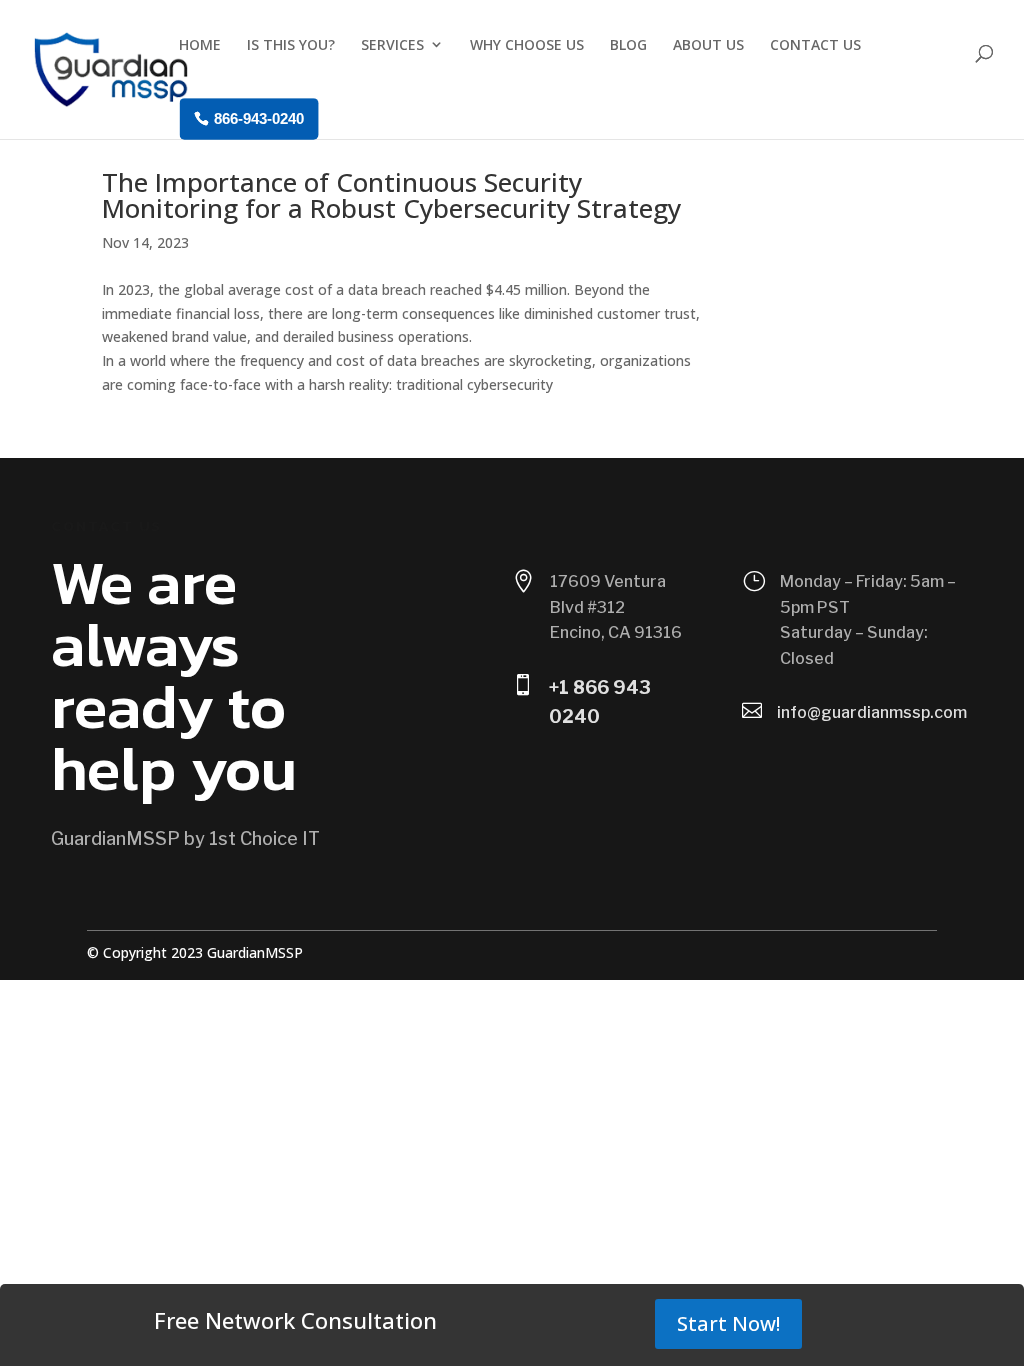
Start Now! (728, 1323)
